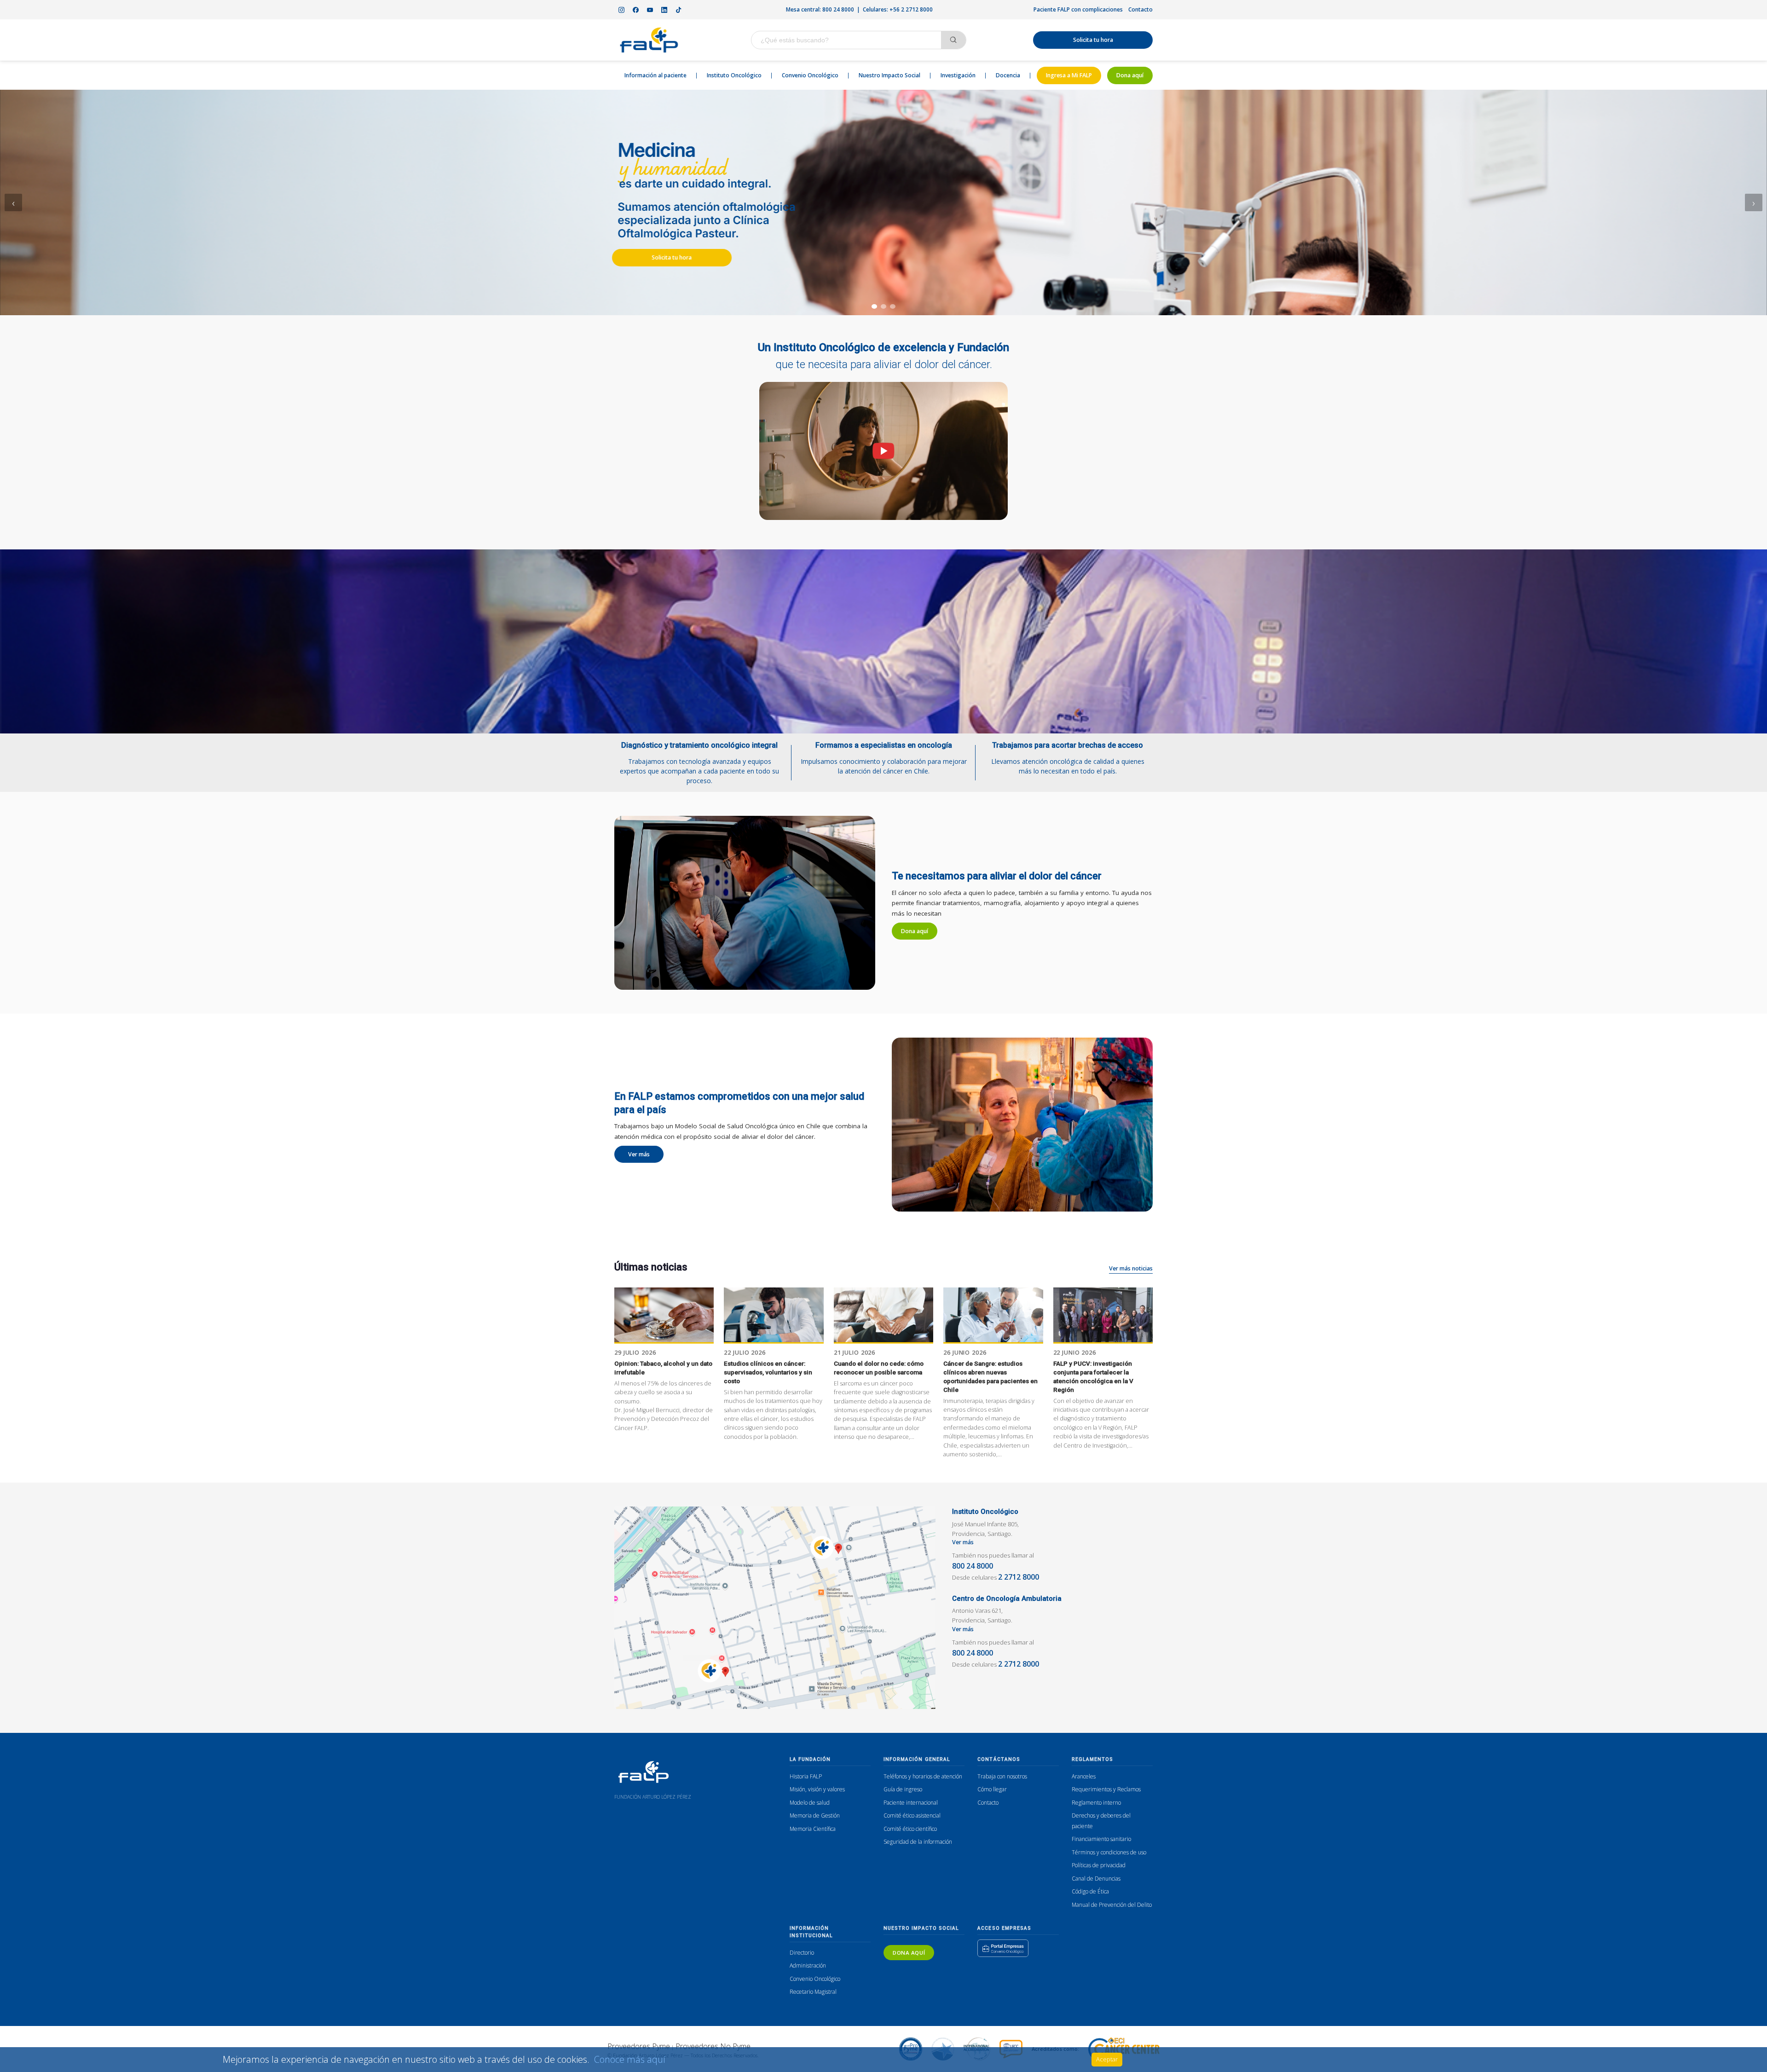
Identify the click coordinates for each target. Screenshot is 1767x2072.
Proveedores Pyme (639, 2046)
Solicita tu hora (1093, 40)
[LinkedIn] (664, 10)
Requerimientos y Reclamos (1106, 1789)
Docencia (1008, 75)
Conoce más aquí (630, 2059)
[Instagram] (621, 10)
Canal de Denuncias (1096, 1879)
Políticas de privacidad (1099, 1865)
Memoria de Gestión (815, 1815)
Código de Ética (1090, 1891)
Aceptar (1107, 2059)
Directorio (802, 1953)
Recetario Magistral (813, 1992)
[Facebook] (635, 10)
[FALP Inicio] (649, 40)
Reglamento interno (1096, 1803)
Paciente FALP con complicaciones (1078, 9)
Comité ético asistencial (912, 1815)
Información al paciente (655, 75)
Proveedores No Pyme (713, 2046)
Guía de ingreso (903, 1789)
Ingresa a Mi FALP (1069, 75)
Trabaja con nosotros (1002, 1776)
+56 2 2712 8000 (911, 9)
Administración (808, 1965)
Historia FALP (806, 1776)
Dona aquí (1130, 75)
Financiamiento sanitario (1101, 1839)
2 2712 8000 (1019, 1577)
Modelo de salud (810, 1803)
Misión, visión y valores (817, 1789)
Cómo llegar (992, 1789)
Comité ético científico (910, 1829)
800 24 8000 (973, 1566)
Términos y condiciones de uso (1109, 1852)
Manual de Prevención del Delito (1112, 1905)
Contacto (1140, 9)
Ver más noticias (1131, 1268)
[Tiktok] (678, 10)
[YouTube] (650, 10)
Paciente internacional (911, 1803)
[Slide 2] (883, 306)
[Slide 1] (874, 306)
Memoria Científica (813, 1829)
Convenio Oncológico (810, 75)
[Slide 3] (893, 306)
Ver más (639, 1154)
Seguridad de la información (918, 1842)
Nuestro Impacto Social (889, 75)
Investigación (958, 75)
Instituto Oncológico (734, 75)
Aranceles (1084, 1776)
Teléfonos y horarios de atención (923, 1776)
